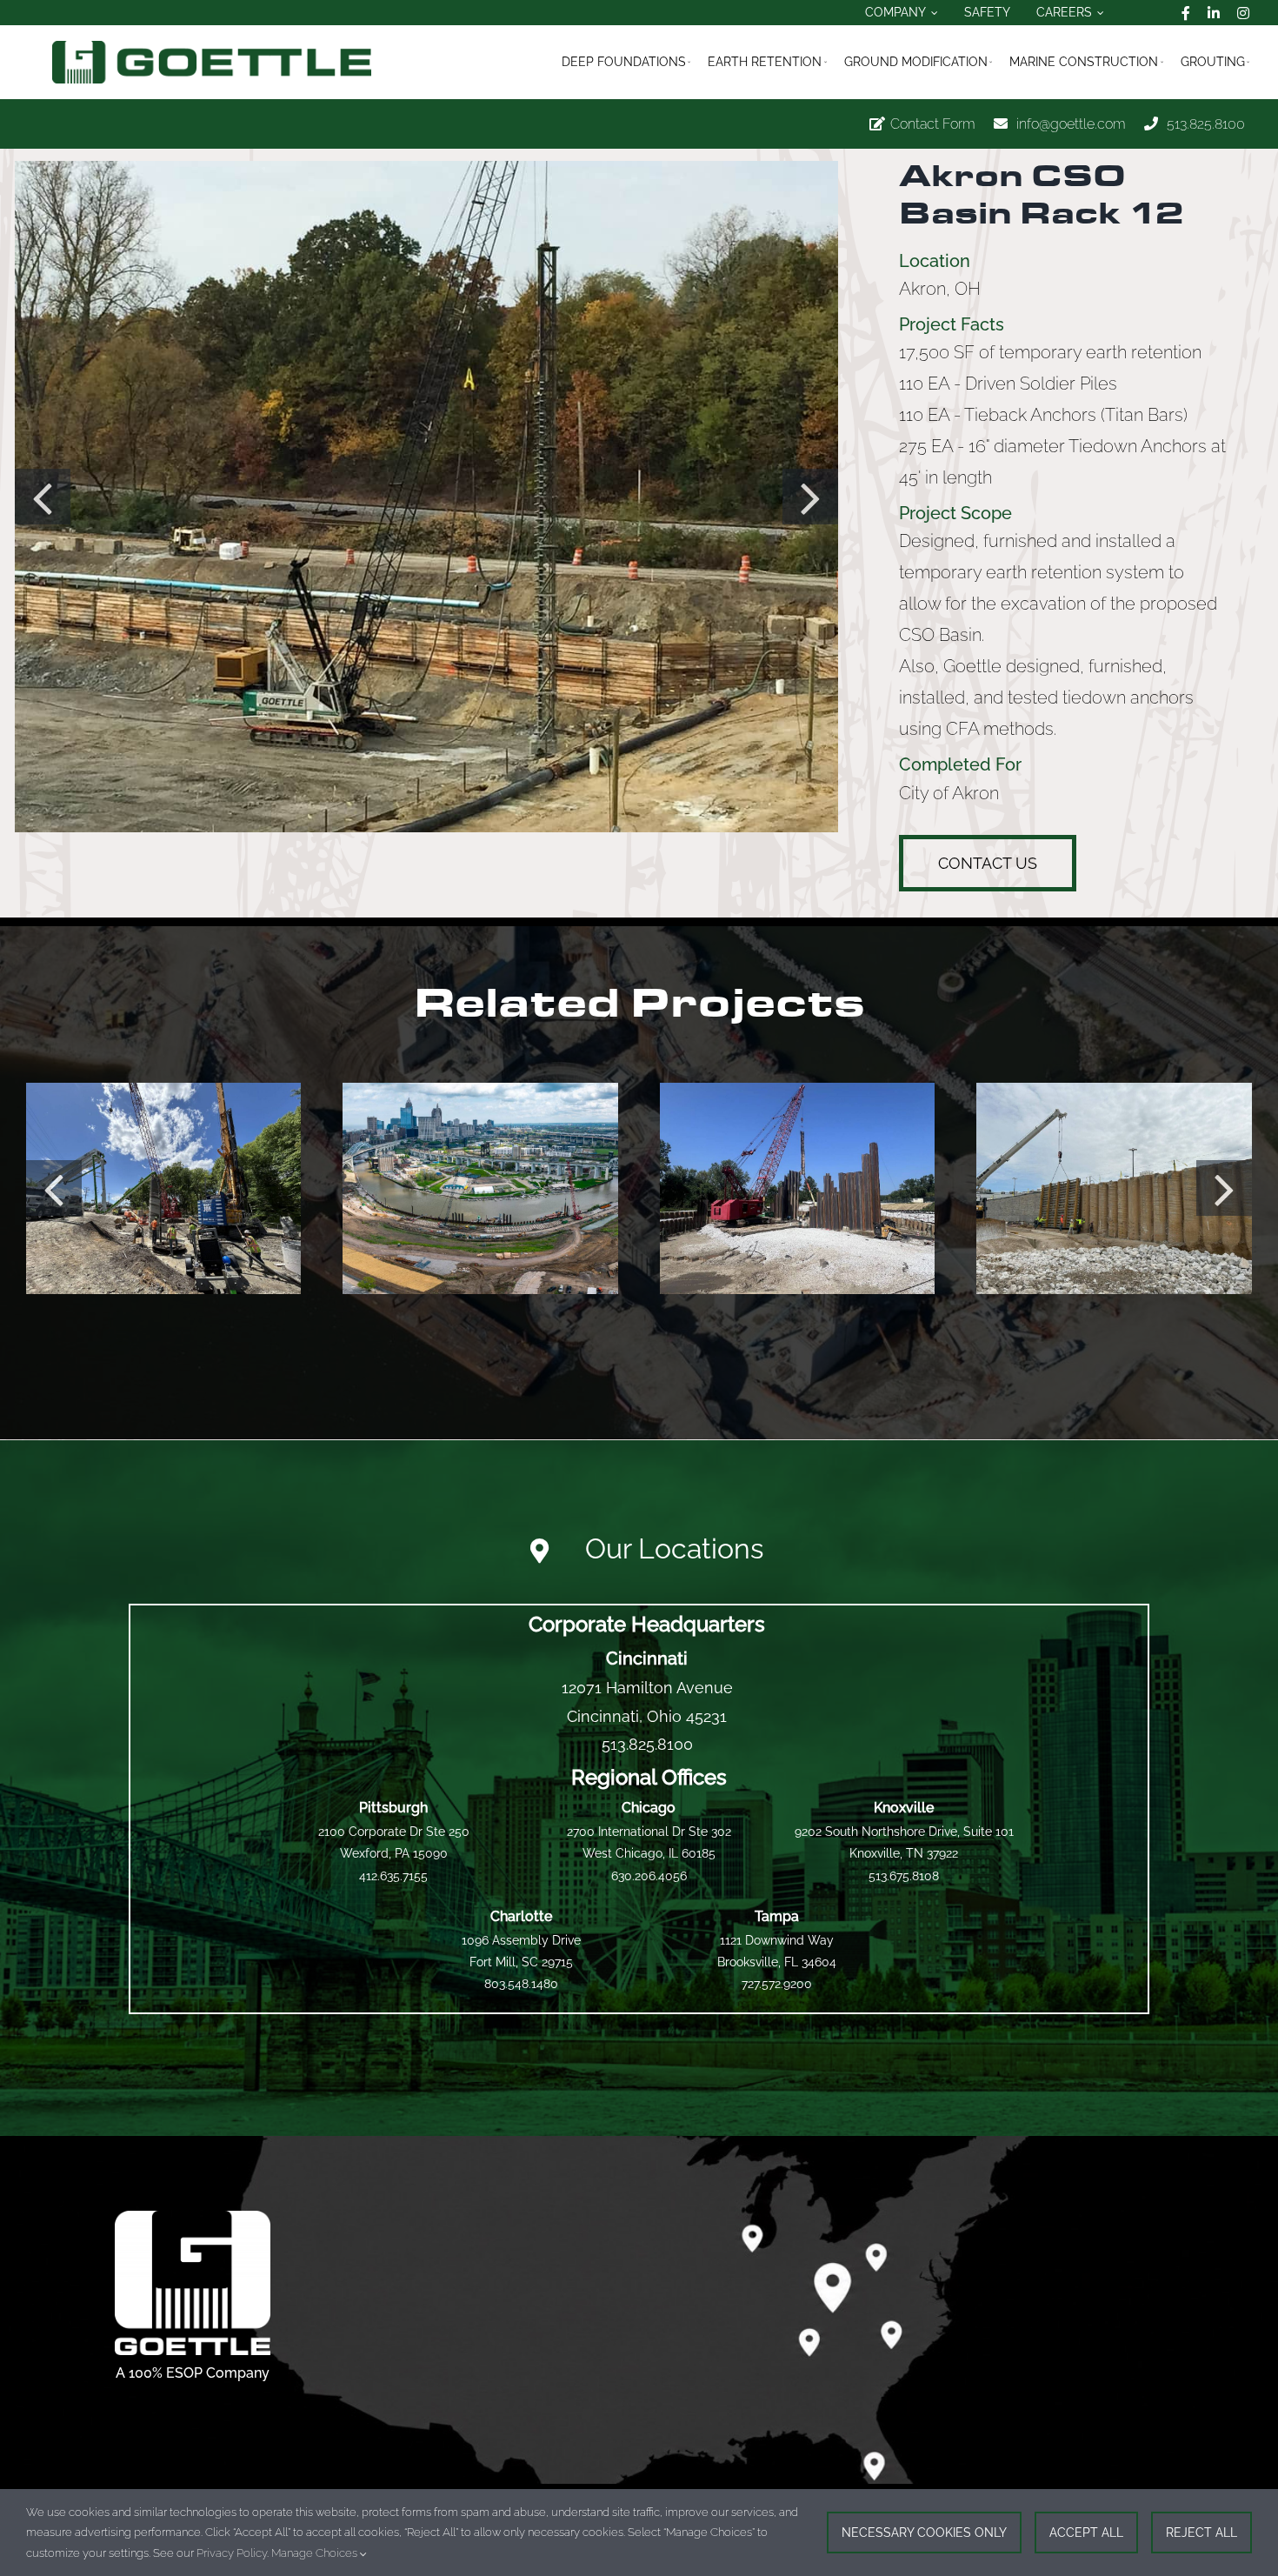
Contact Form (933, 124)
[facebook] (1186, 13)
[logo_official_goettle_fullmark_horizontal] (212, 47)
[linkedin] (1214, 13)
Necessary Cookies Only (924, 2533)
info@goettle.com (1071, 124)
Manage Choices (316, 2553)
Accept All (1086, 2533)
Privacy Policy (232, 2553)
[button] (43, 497)
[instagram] (1243, 13)
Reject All (1201, 2533)
